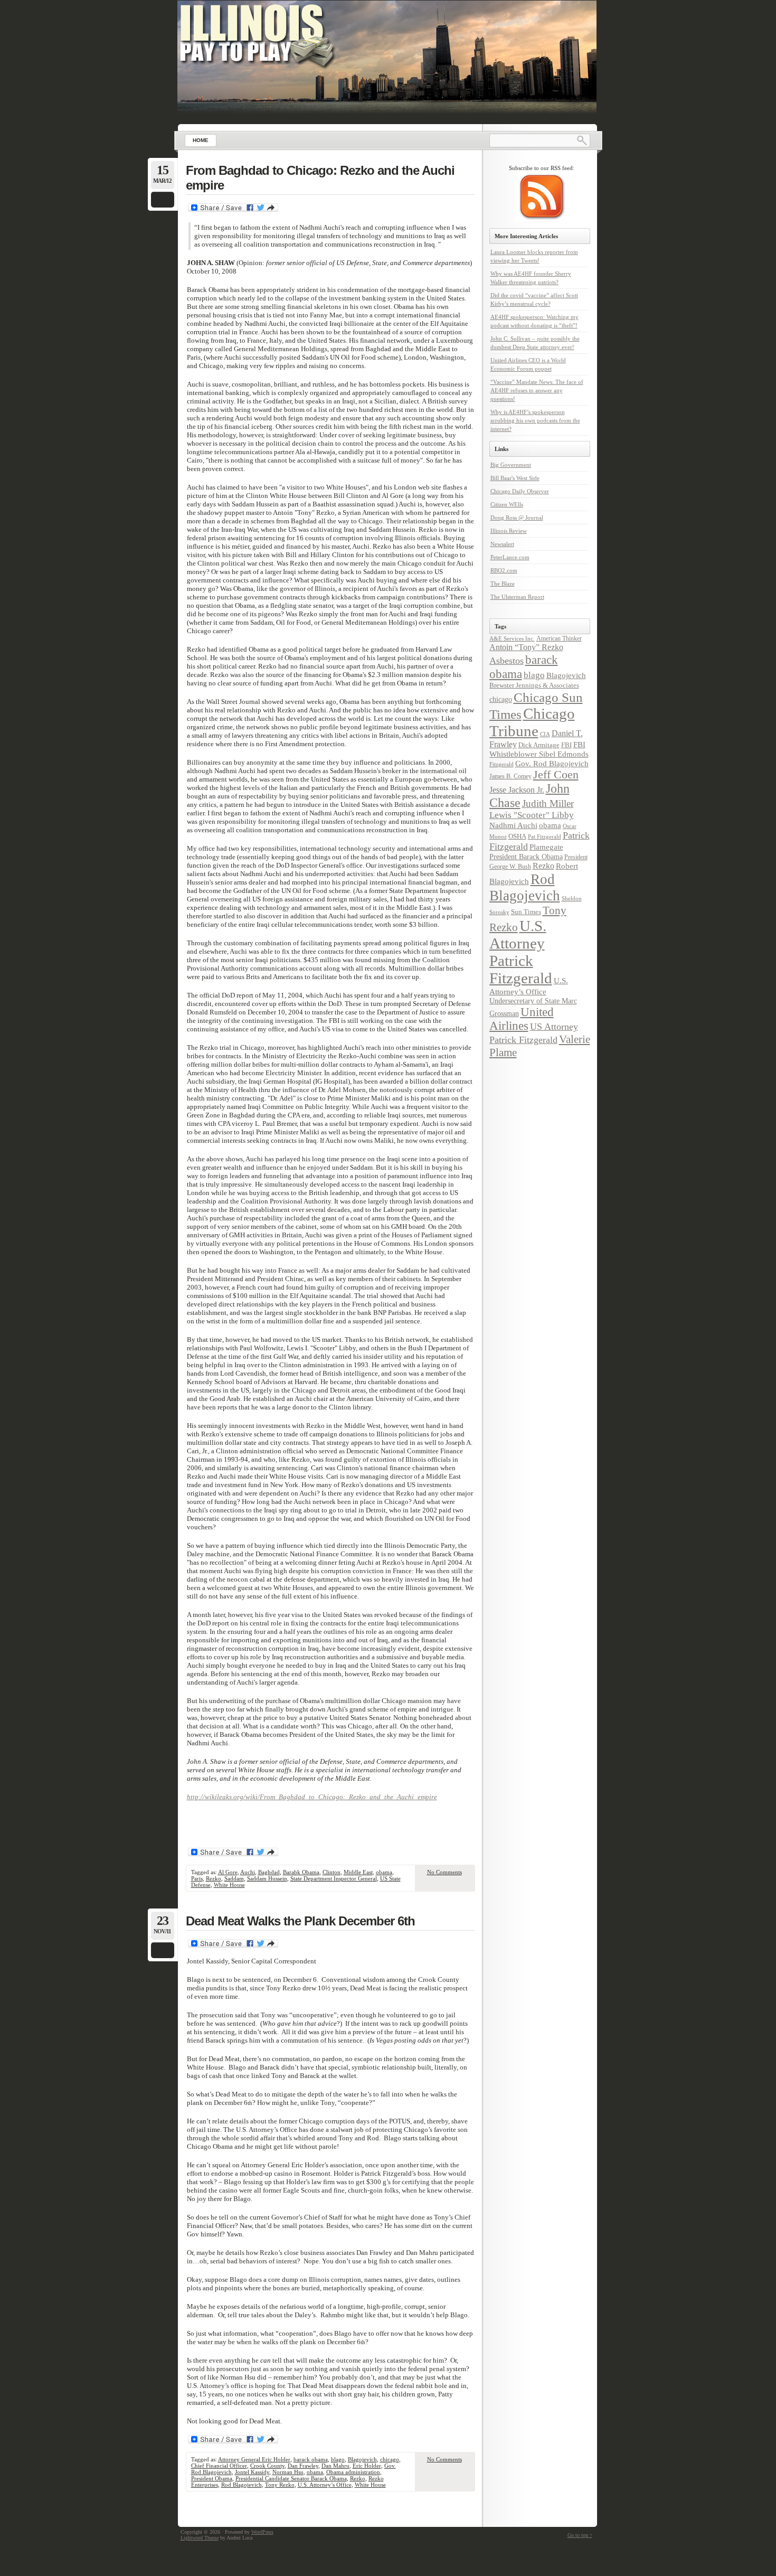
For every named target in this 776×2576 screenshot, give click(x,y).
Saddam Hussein (267, 1878)
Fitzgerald (501, 764)
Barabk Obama (301, 1872)
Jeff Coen (556, 775)
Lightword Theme (200, 2538)
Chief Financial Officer (219, 2466)
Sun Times (526, 912)
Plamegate (546, 847)
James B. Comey (510, 776)
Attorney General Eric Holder (254, 2459)
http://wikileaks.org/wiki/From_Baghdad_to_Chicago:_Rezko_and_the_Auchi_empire (312, 1797)
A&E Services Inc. (512, 638)
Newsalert (502, 544)
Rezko (214, 1878)
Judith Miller (548, 803)
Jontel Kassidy (252, 2472)
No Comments (444, 1872)
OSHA (517, 836)
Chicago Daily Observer (520, 491)
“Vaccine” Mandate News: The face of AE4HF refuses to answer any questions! (537, 390)
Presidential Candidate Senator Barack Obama (291, 2478)
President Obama (212, 2478)
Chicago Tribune (532, 722)
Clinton (332, 1872)
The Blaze (503, 584)
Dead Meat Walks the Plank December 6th (300, 1921)
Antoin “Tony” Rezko (526, 647)
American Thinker (559, 638)
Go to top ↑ (580, 2535)
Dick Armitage (539, 745)
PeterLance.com (510, 557)
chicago (390, 2459)
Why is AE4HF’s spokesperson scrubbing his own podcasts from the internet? (535, 420)
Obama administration (353, 2472)
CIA (545, 734)
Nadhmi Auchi (513, 825)
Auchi (248, 1872)
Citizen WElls (507, 504)
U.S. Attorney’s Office (325, 2485)
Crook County (267, 2466)
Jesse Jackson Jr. (517, 790)
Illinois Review (509, 531)
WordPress (262, 2532)
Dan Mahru (335, 2466)
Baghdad (269, 1872)
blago (338, 2459)
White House (229, 1885)
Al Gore (228, 1872)
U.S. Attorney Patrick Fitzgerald (521, 952)
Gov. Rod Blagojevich (552, 763)
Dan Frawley (303, 2466)
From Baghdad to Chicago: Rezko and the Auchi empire (320, 178)
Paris (197, 1878)
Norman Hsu (288, 2472)
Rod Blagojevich (242, 2485)
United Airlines (522, 1019)
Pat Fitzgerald (545, 836)
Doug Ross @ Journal (517, 518)
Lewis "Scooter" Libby (532, 815)
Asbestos (507, 661)
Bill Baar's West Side (515, 478)
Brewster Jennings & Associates (534, 685)
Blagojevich (362, 2459)
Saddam (234, 1878)
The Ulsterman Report (517, 597)
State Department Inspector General (334, 1878)
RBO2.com (504, 570)
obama (384, 1872)
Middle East (358, 1872)
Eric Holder (367, 2466)
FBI (566, 745)
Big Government (511, 465)
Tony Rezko (280, 2485)
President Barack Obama (526, 857)
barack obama (311, 2459)
